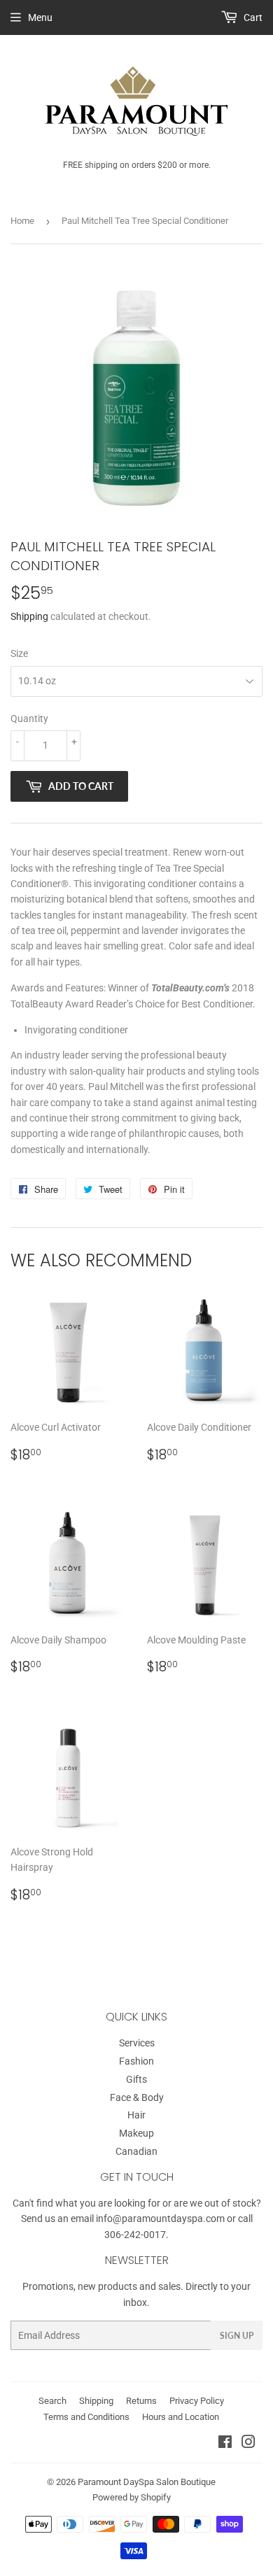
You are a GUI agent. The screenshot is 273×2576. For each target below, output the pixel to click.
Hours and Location (181, 2417)
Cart (252, 17)
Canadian (136, 2151)
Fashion (136, 2061)
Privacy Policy (197, 2401)
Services (137, 2043)
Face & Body (137, 2097)
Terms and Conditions (86, 2417)
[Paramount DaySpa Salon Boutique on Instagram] (248, 2444)
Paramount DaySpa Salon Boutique (147, 2482)
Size (19, 653)
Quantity (29, 719)
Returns (141, 2401)
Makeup (136, 2133)
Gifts (136, 2079)
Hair (136, 2115)
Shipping (29, 616)
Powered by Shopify (132, 2497)
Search (52, 2401)
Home (22, 221)
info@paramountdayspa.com (160, 2218)
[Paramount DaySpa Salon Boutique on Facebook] (225, 2444)
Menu (40, 17)
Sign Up (237, 2336)
